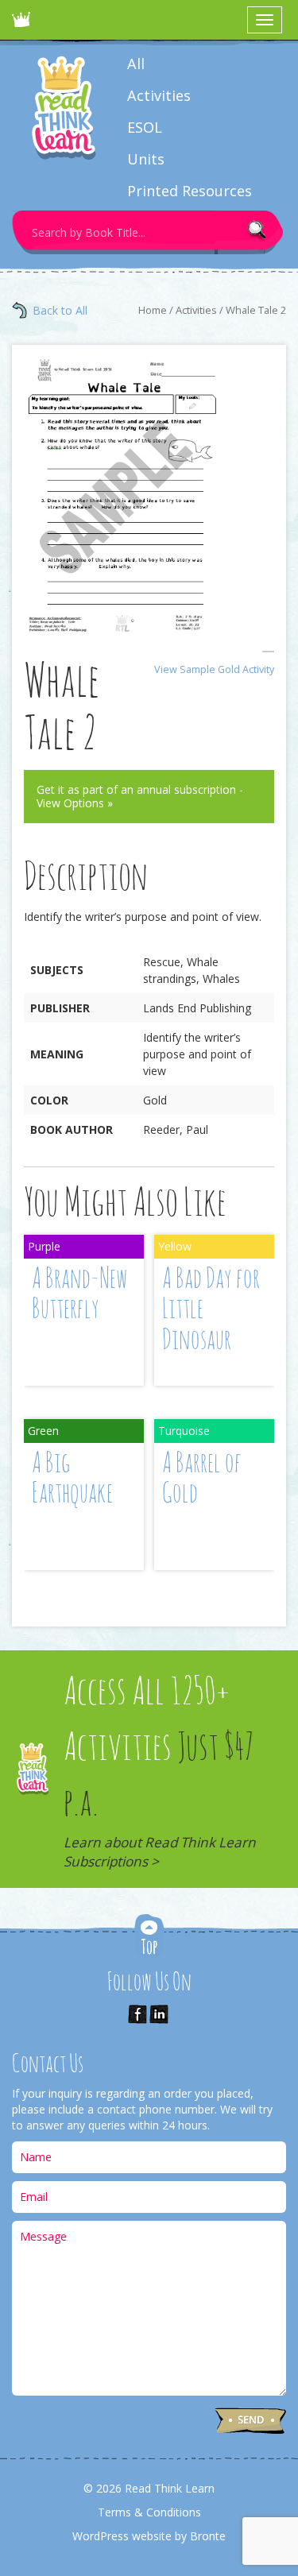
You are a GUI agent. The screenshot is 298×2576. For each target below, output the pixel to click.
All (136, 64)
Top (149, 1938)
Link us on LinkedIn (159, 2014)
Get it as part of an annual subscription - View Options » (140, 797)
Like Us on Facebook (137, 2014)
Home (153, 310)
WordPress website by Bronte (149, 2536)
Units (146, 159)
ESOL (145, 127)
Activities (159, 95)
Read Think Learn (24, 24)
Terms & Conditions (149, 2512)
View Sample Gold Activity (214, 669)
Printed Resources (190, 191)
